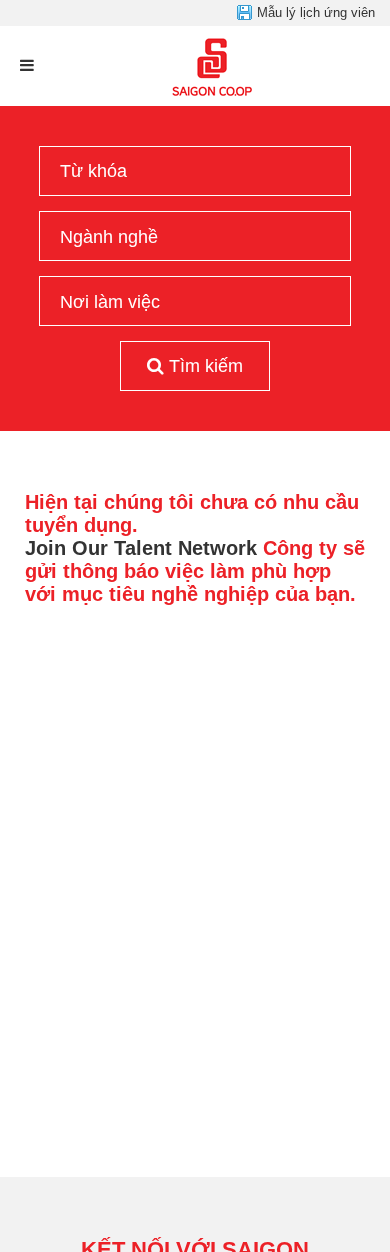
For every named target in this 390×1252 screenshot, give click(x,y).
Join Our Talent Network (141, 548)
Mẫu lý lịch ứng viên (316, 12)
